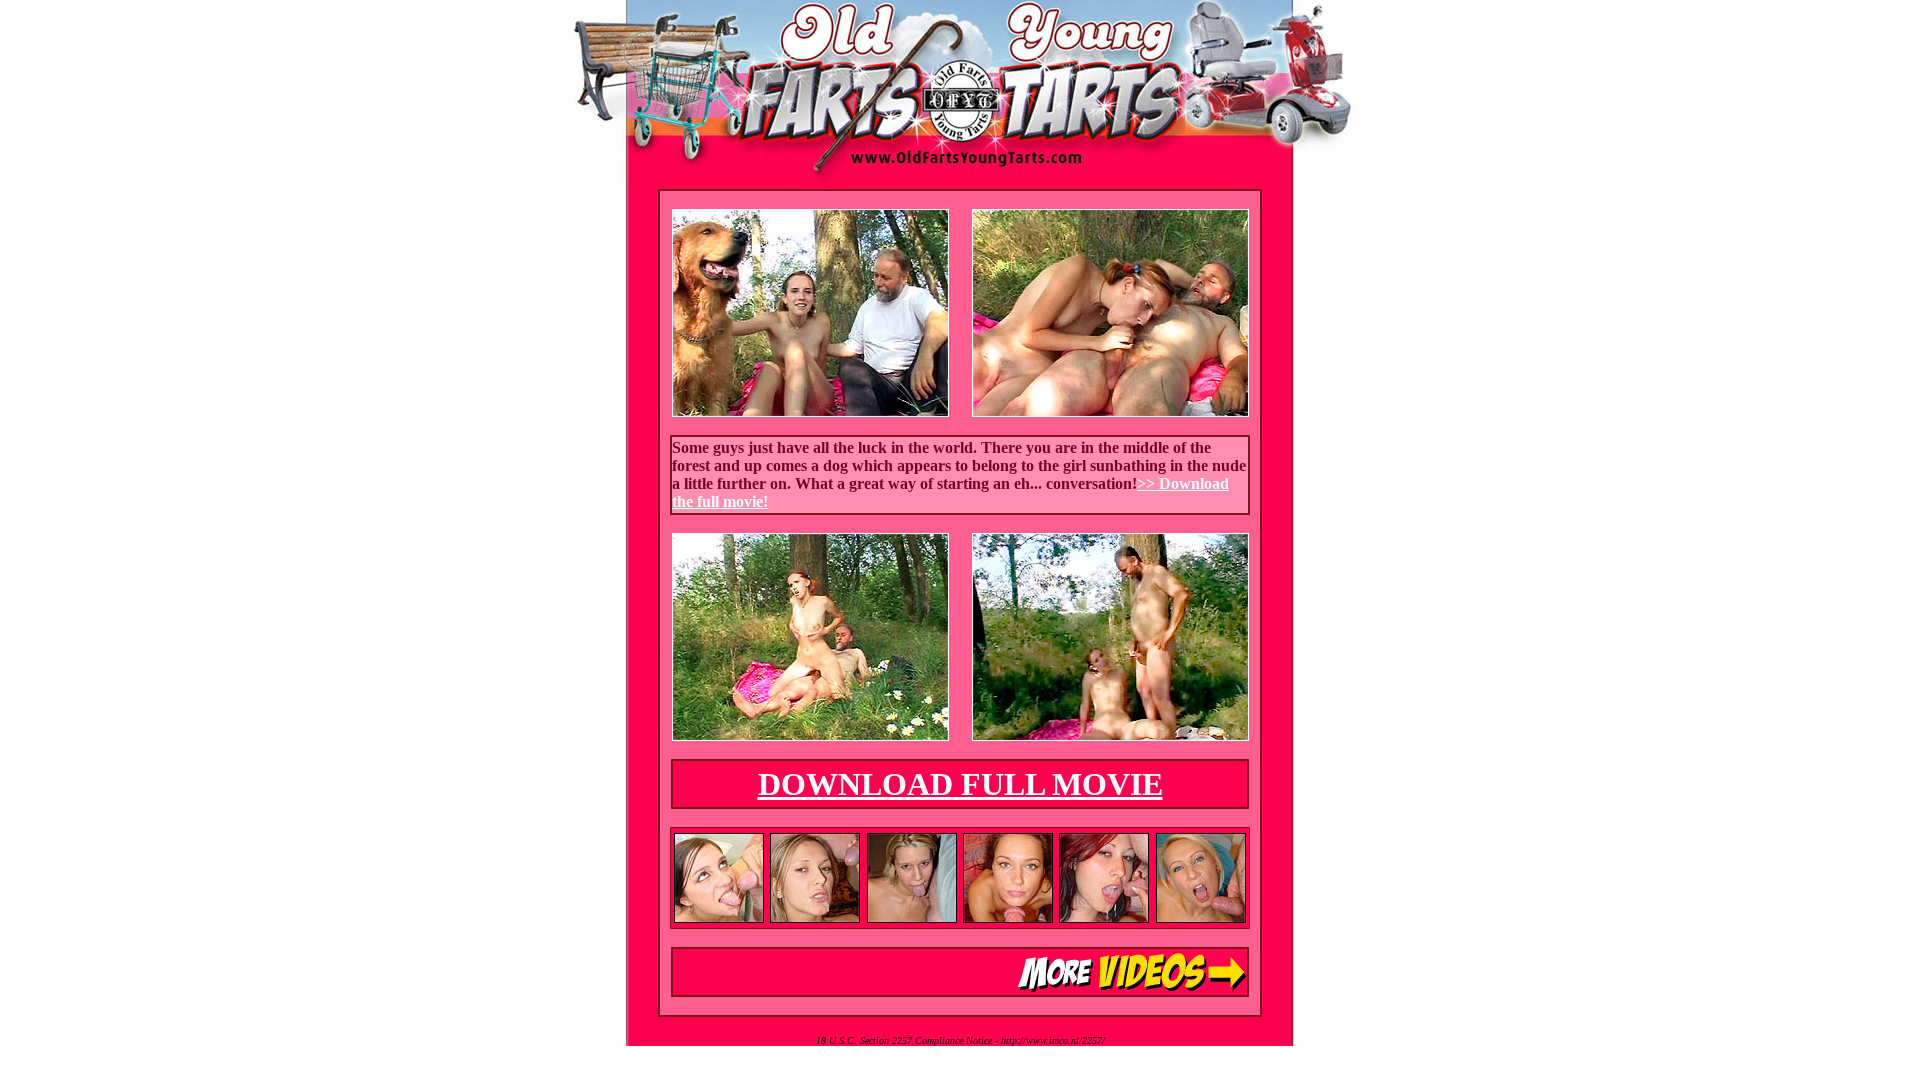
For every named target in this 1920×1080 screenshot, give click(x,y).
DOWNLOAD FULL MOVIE (960, 784)
